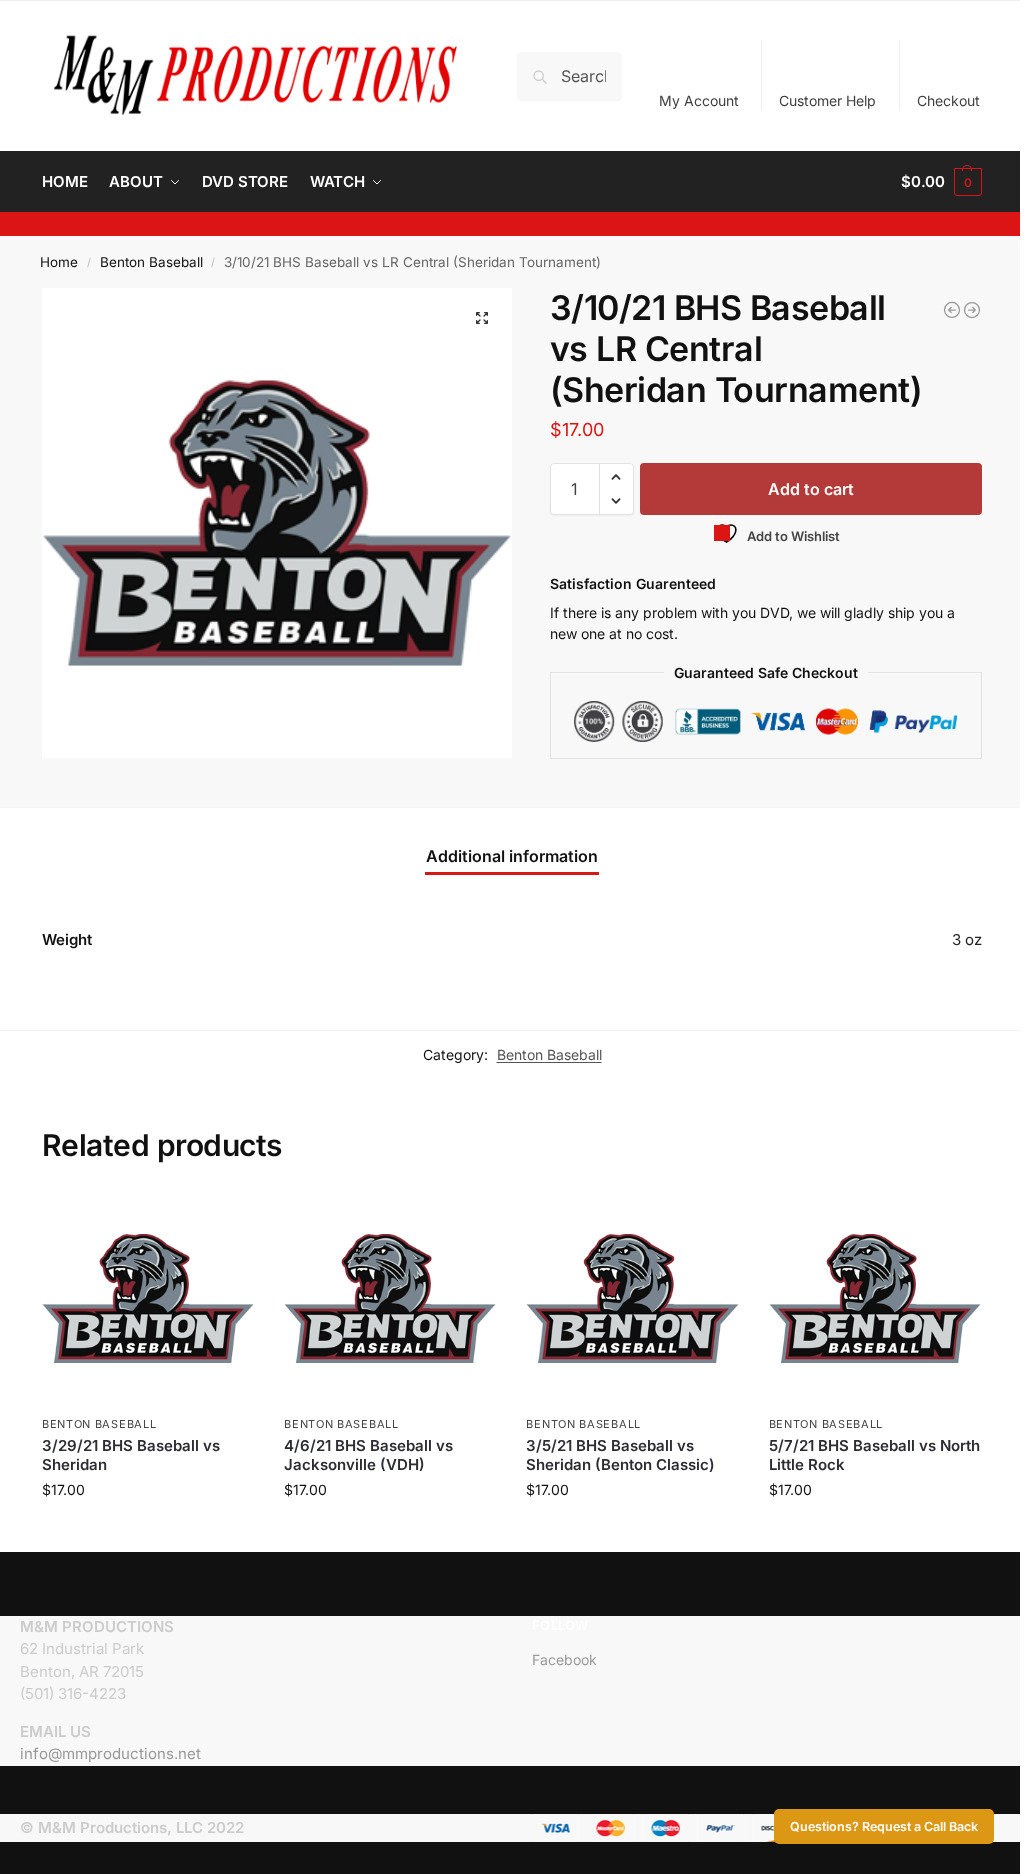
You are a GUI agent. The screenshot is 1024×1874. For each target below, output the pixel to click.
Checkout (948, 100)
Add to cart (811, 489)
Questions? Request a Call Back (884, 1826)
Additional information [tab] (512, 856)
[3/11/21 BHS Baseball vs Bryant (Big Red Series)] (972, 310)
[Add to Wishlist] (229, 1217)
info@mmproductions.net (110, 1753)
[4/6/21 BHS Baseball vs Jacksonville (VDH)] (390, 1298)
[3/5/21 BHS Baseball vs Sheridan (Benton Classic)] (632, 1298)
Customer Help (827, 100)
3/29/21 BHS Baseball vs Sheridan (131, 1455)
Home (59, 262)
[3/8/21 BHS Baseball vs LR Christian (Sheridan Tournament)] (952, 310)
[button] (941, 182)
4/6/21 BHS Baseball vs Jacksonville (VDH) (368, 1455)
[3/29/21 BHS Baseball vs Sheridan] (148, 1298)
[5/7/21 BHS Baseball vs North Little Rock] (875, 1298)
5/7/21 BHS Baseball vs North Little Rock (874, 1455)
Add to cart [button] (148, 1531)
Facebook (564, 1659)
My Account (699, 100)
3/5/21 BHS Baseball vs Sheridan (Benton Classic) (620, 1455)
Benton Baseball (151, 262)
